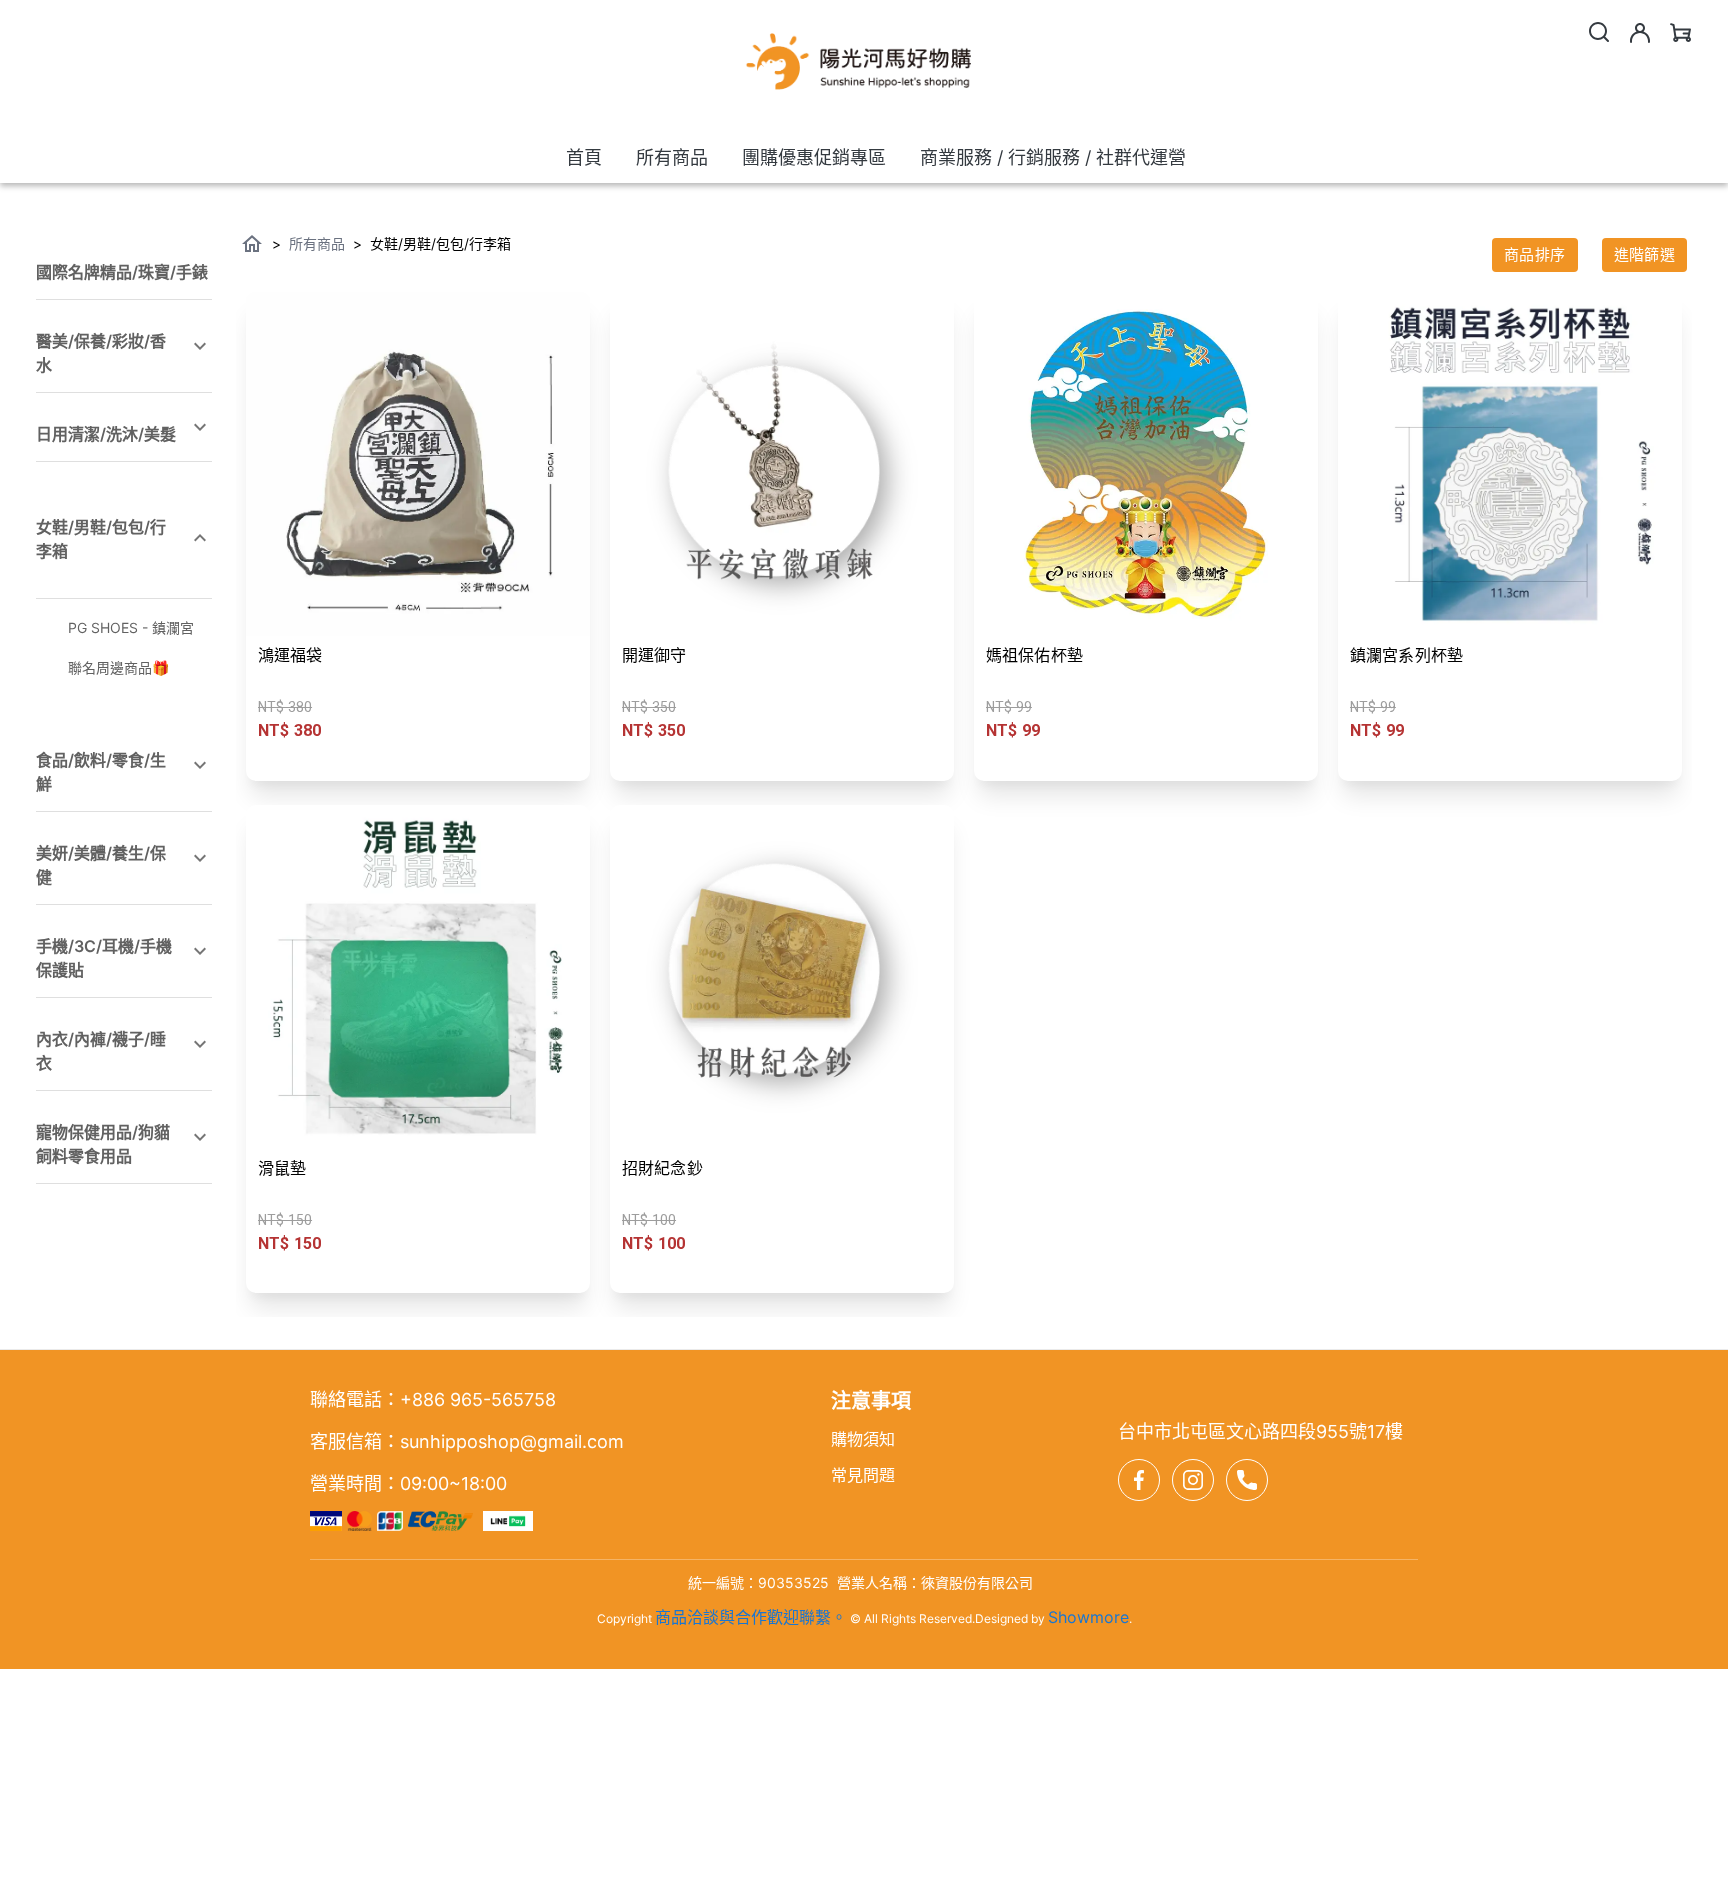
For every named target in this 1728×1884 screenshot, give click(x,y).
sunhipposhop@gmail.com (512, 1441)
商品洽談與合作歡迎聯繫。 (751, 1617)
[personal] (1640, 33)
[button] (124, 265)
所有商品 (317, 243)
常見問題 (863, 1475)
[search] (1599, 32)
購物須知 (863, 1439)
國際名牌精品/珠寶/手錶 (122, 272)
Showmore (1088, 1617)
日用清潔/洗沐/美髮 (106, 434)
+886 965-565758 (478, 1399)
